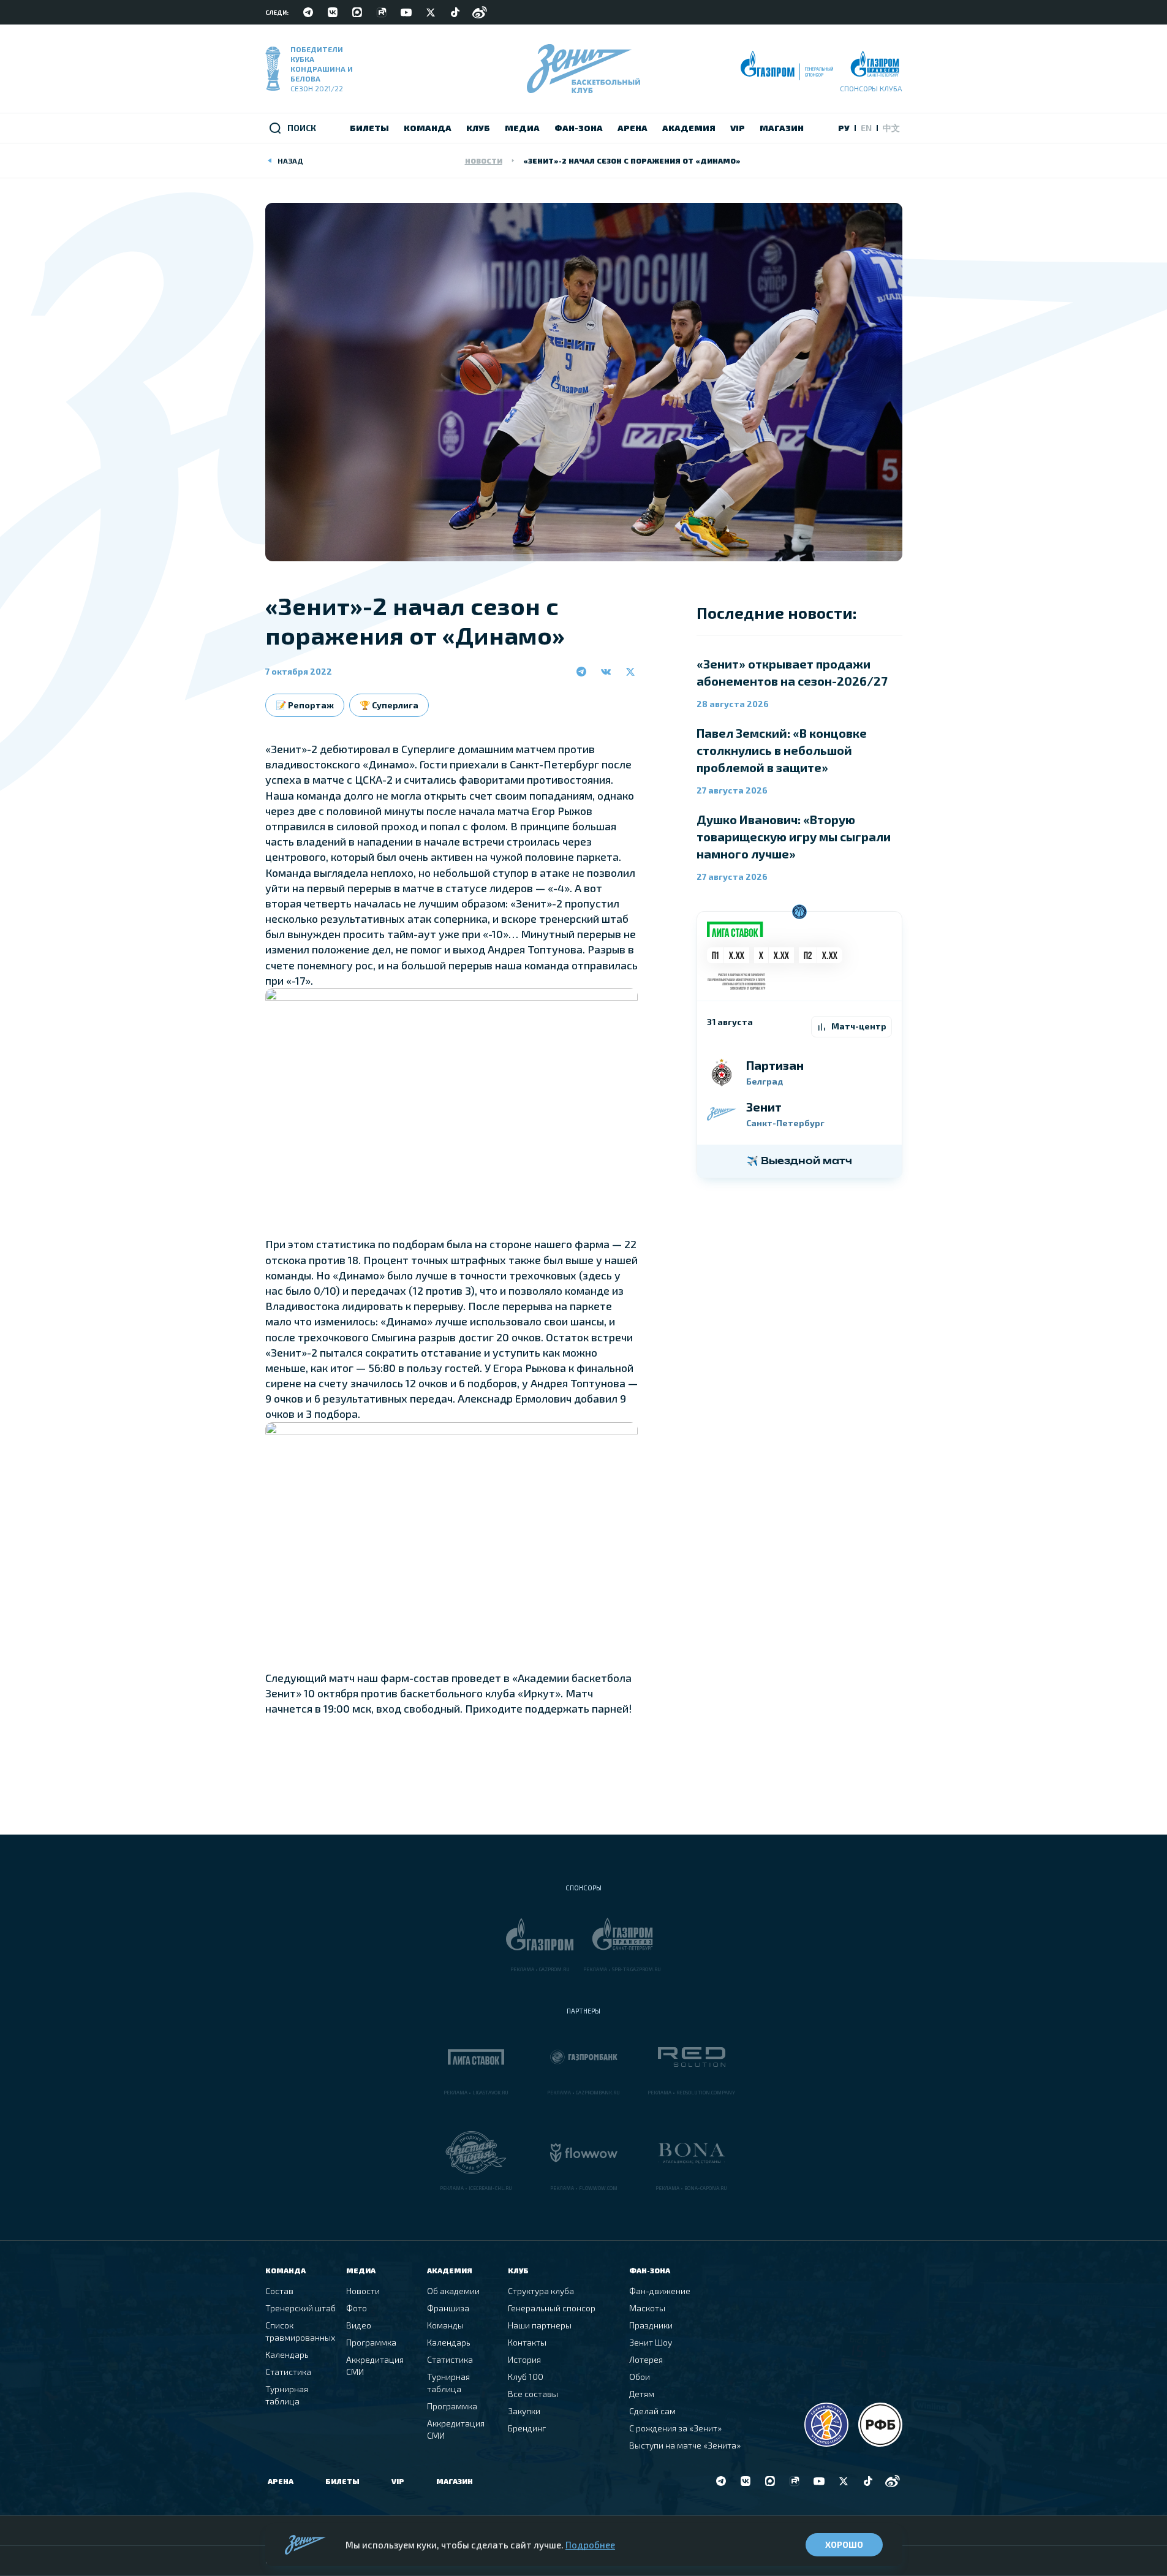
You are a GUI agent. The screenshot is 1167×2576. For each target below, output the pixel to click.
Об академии (453, 2291)
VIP (398, 2481)
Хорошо (844, 2544)
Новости (484, 161)
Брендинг (527, 2428)
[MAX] (357, 12)
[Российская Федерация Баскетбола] (880, 2425)
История (524, 2359)
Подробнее (590, 2545)
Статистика (288, 2372)
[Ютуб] (406, 12)
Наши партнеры (540, 2325)
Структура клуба (541, 2291)
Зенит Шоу (651, 2342)
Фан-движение (660, 2291)
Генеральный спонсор (552, 2308)
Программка (371, 2342)
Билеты (342, 2481)
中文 (891, 128)
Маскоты (647, 2308)
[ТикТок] (455, 12)
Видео (359, 2325)
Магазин (455, 2481)
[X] (431, 12)
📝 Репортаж (305, 705)
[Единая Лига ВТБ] (826, 2425)
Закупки (524, 2411)
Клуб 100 (526, 2377)
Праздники (651, 2325)
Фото (357, 2308)
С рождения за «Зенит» (675, 2428)
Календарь (287, 2354)
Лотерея (646, 2359)
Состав (279, 2291)
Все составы (533, 2394)
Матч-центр (859, 1026)
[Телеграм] (308, 12)
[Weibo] (480, 12)
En (866, 128)
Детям (642, 2394)
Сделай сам (652, 2411)
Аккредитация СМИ (375, 2366)
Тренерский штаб (300, 2308)
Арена (281, 2481)
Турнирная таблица (287, 2395)
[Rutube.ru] (382, 12)
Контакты (527, 2342)
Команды (445, 2325)
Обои (640, 2377)
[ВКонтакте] (333, 12)
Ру (844, 128)
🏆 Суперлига (389, 705)
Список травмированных (300, 2331)
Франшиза (448, 2308)
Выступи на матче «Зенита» (685, 2445)
